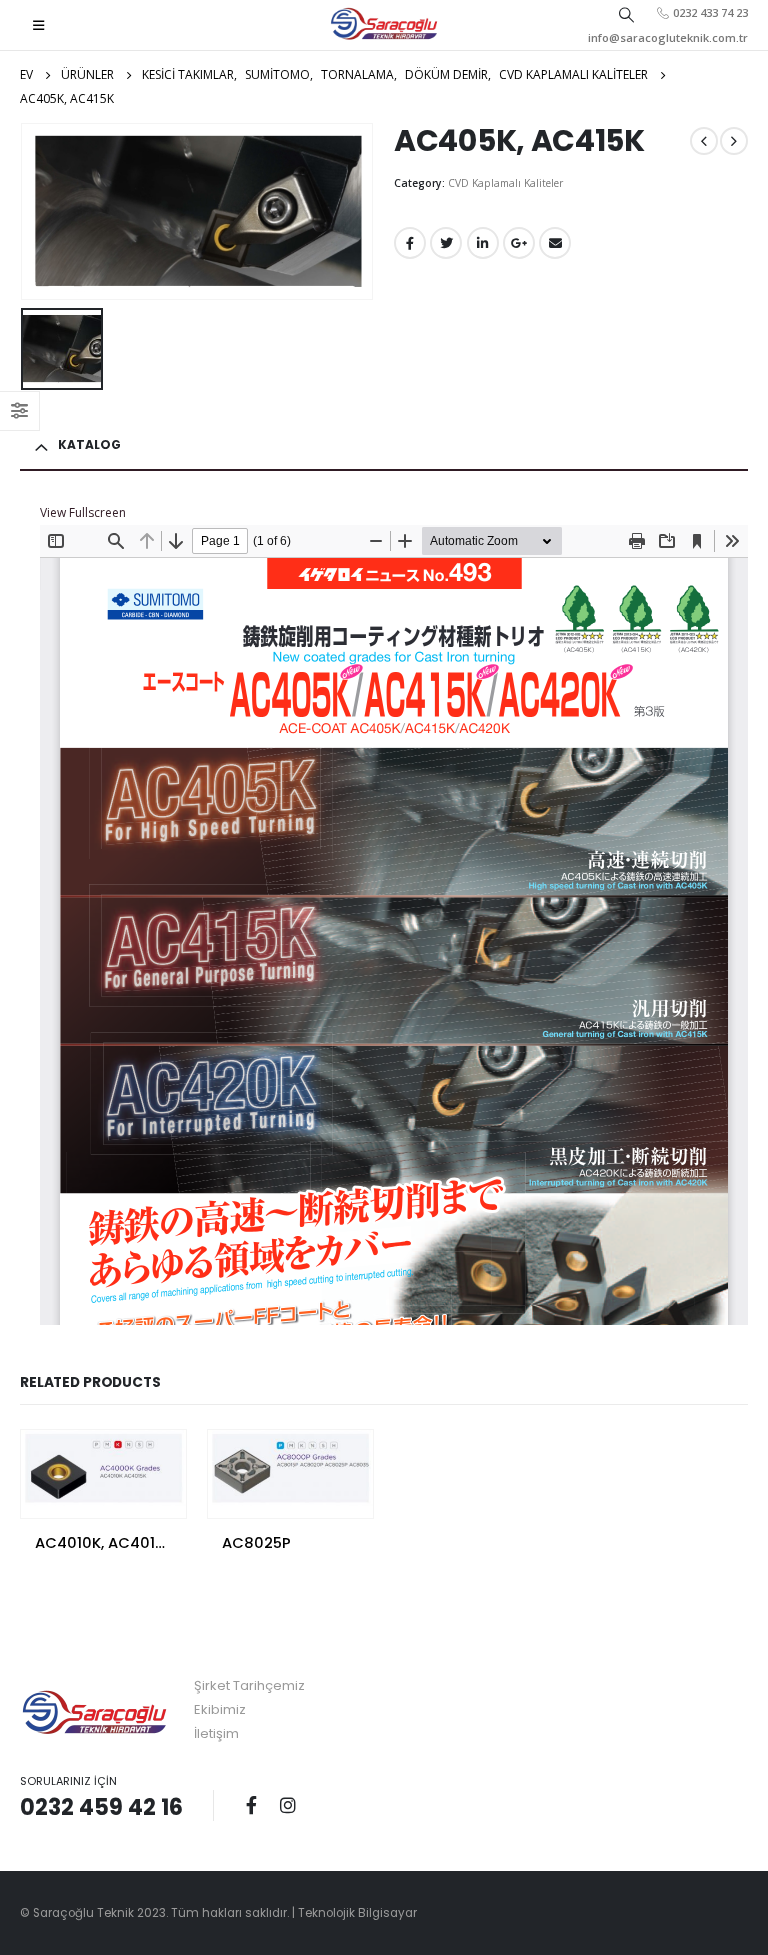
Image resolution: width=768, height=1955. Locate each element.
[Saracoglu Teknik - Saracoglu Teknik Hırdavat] (384, 25)
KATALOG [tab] (89, 444)
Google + (519, 243)
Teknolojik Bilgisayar (357, 1913)
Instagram (288, 1805)
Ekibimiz (220, 1709)
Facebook (410, 243)
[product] (103, 1468)
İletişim (216, 1733)
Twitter (446, 243)
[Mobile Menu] (38, 25)
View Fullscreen (83, 512)
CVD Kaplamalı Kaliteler (505, 183)
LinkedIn (483, 243)
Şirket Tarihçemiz (249, 1685)
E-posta (555, 243)
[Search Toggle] (627, 14)
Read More (153, 1463)
